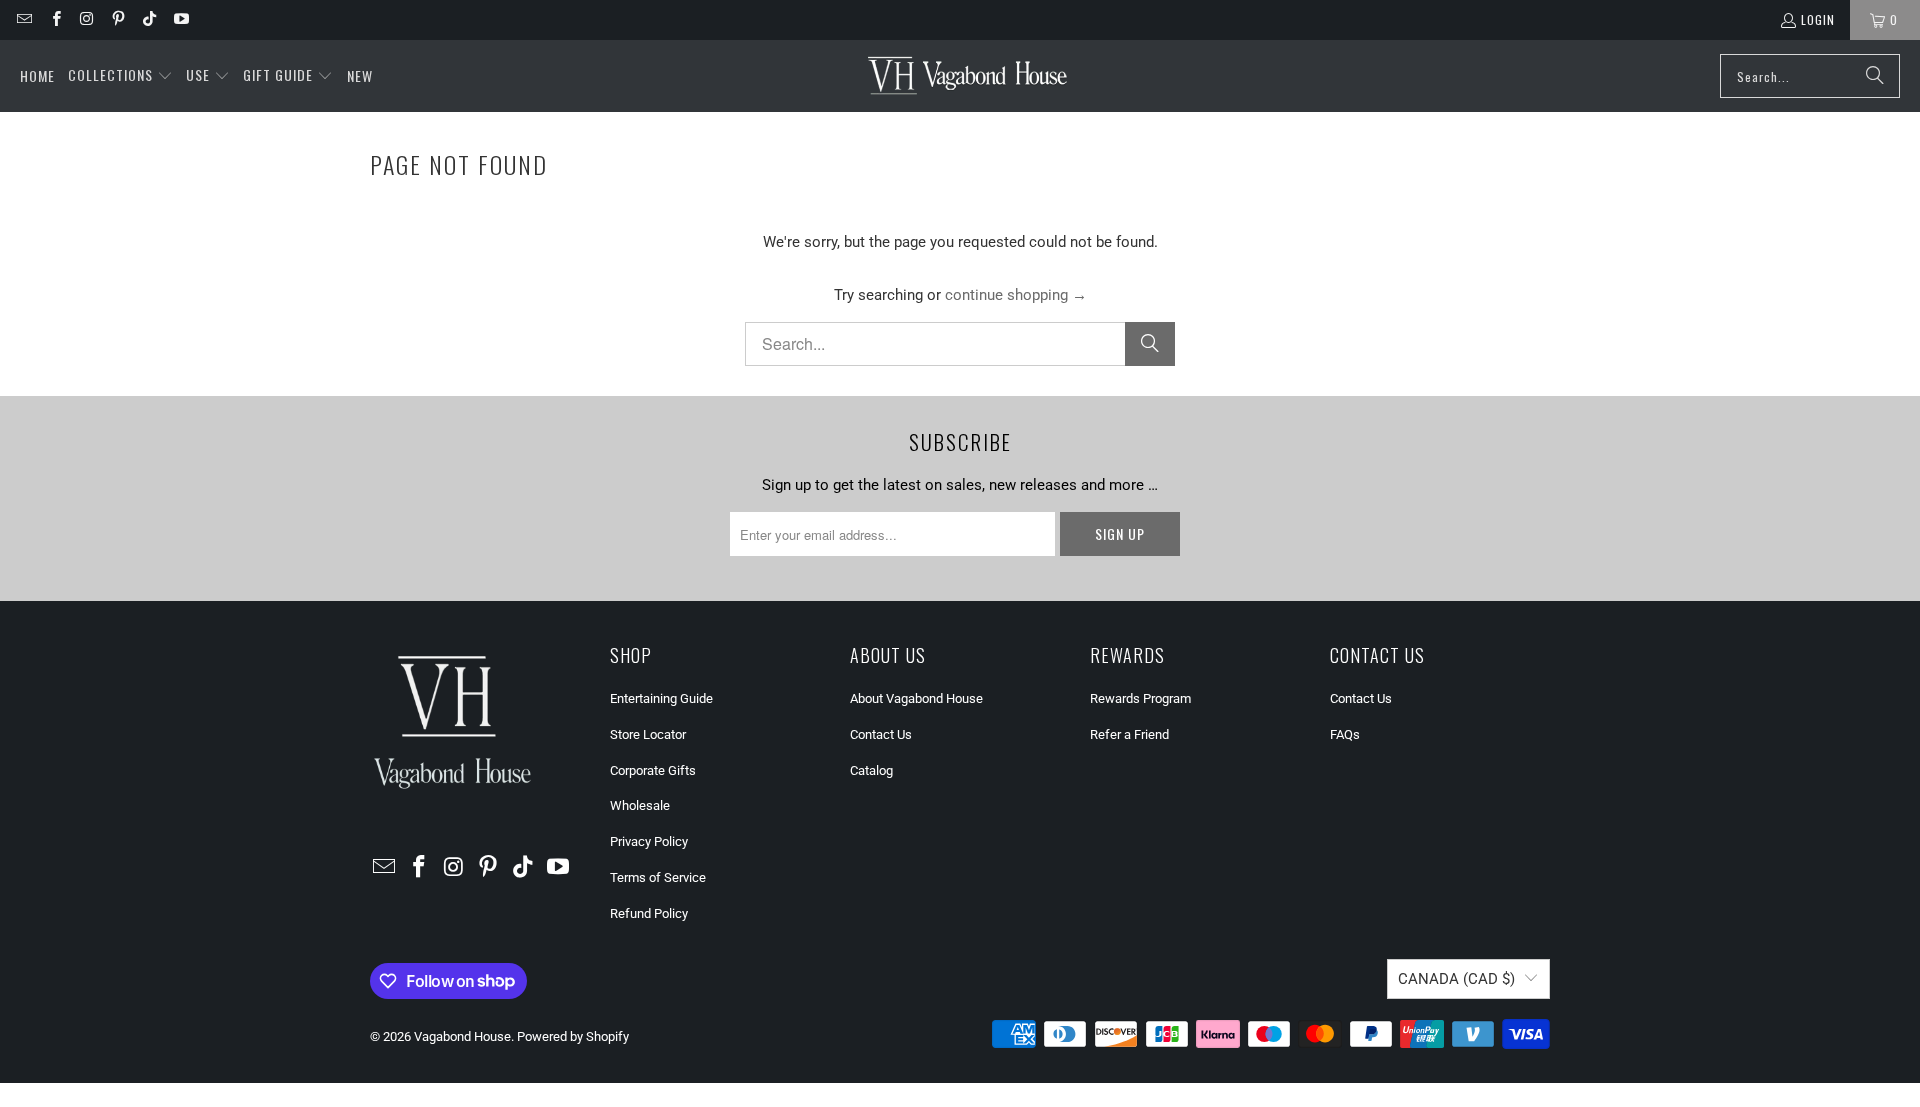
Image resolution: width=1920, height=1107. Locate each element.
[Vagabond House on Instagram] (86, 19)
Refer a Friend (1129, 734)
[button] (120, 76)
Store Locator (648, 734)
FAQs (1345, 734)
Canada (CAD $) (1456, 979)
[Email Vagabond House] (23, 19)
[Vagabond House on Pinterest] (117, 19)
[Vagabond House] (967, 76)
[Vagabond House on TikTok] (148, 19)
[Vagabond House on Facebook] (54, 19)
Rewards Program (1140, 698)
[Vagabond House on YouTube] (179, 19)
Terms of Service (658, 877)
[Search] (1875, 76)
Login (1818, 19)
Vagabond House (462, 1036)
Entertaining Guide (661, 698)
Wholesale (640, 805)
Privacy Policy (649, 841)
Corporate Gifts (653, 770)
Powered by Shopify (573, 1036)
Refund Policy (649, 913)
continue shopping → (1016, 295)
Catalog (871, 770)
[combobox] (1810, 76)
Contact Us (881, 734)
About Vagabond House (916, 698)
